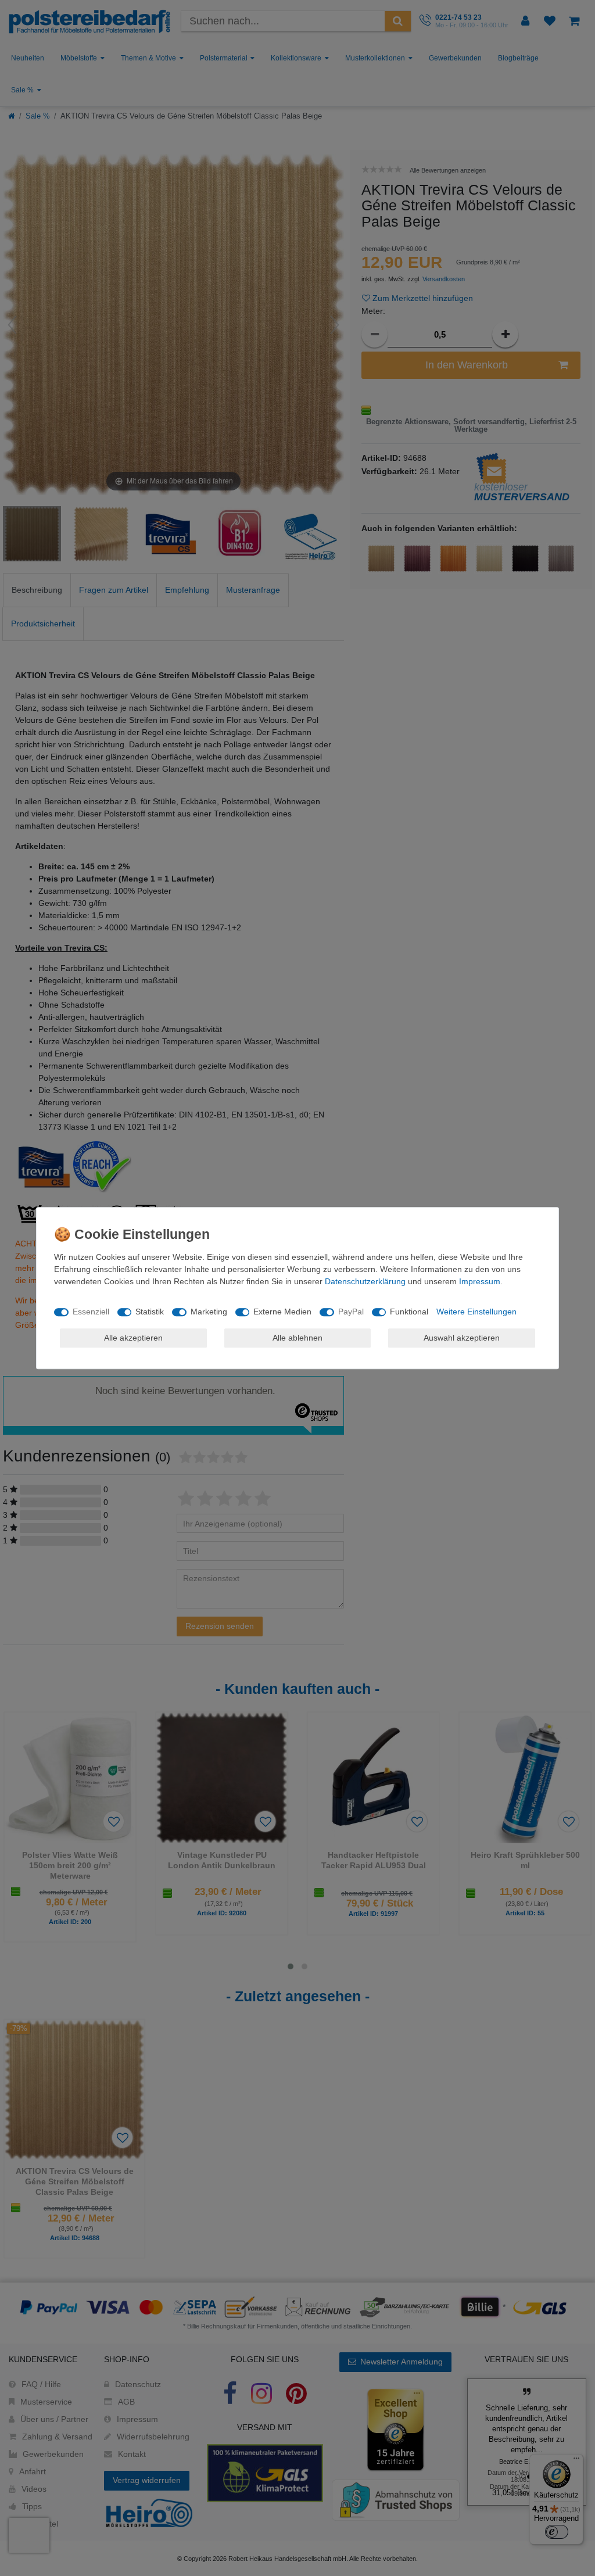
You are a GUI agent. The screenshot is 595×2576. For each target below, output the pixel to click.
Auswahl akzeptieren (462, 1338)
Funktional (409, 1312)
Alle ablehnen (297, 1338)
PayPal (351, 1312)
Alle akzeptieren (133, 1338)
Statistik (150, 1312)
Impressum (480, 1281)
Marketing (209, 1312)
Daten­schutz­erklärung (365, 1281)
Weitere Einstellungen (476, 1312)
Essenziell (91, 1312)
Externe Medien (282, 1312)
